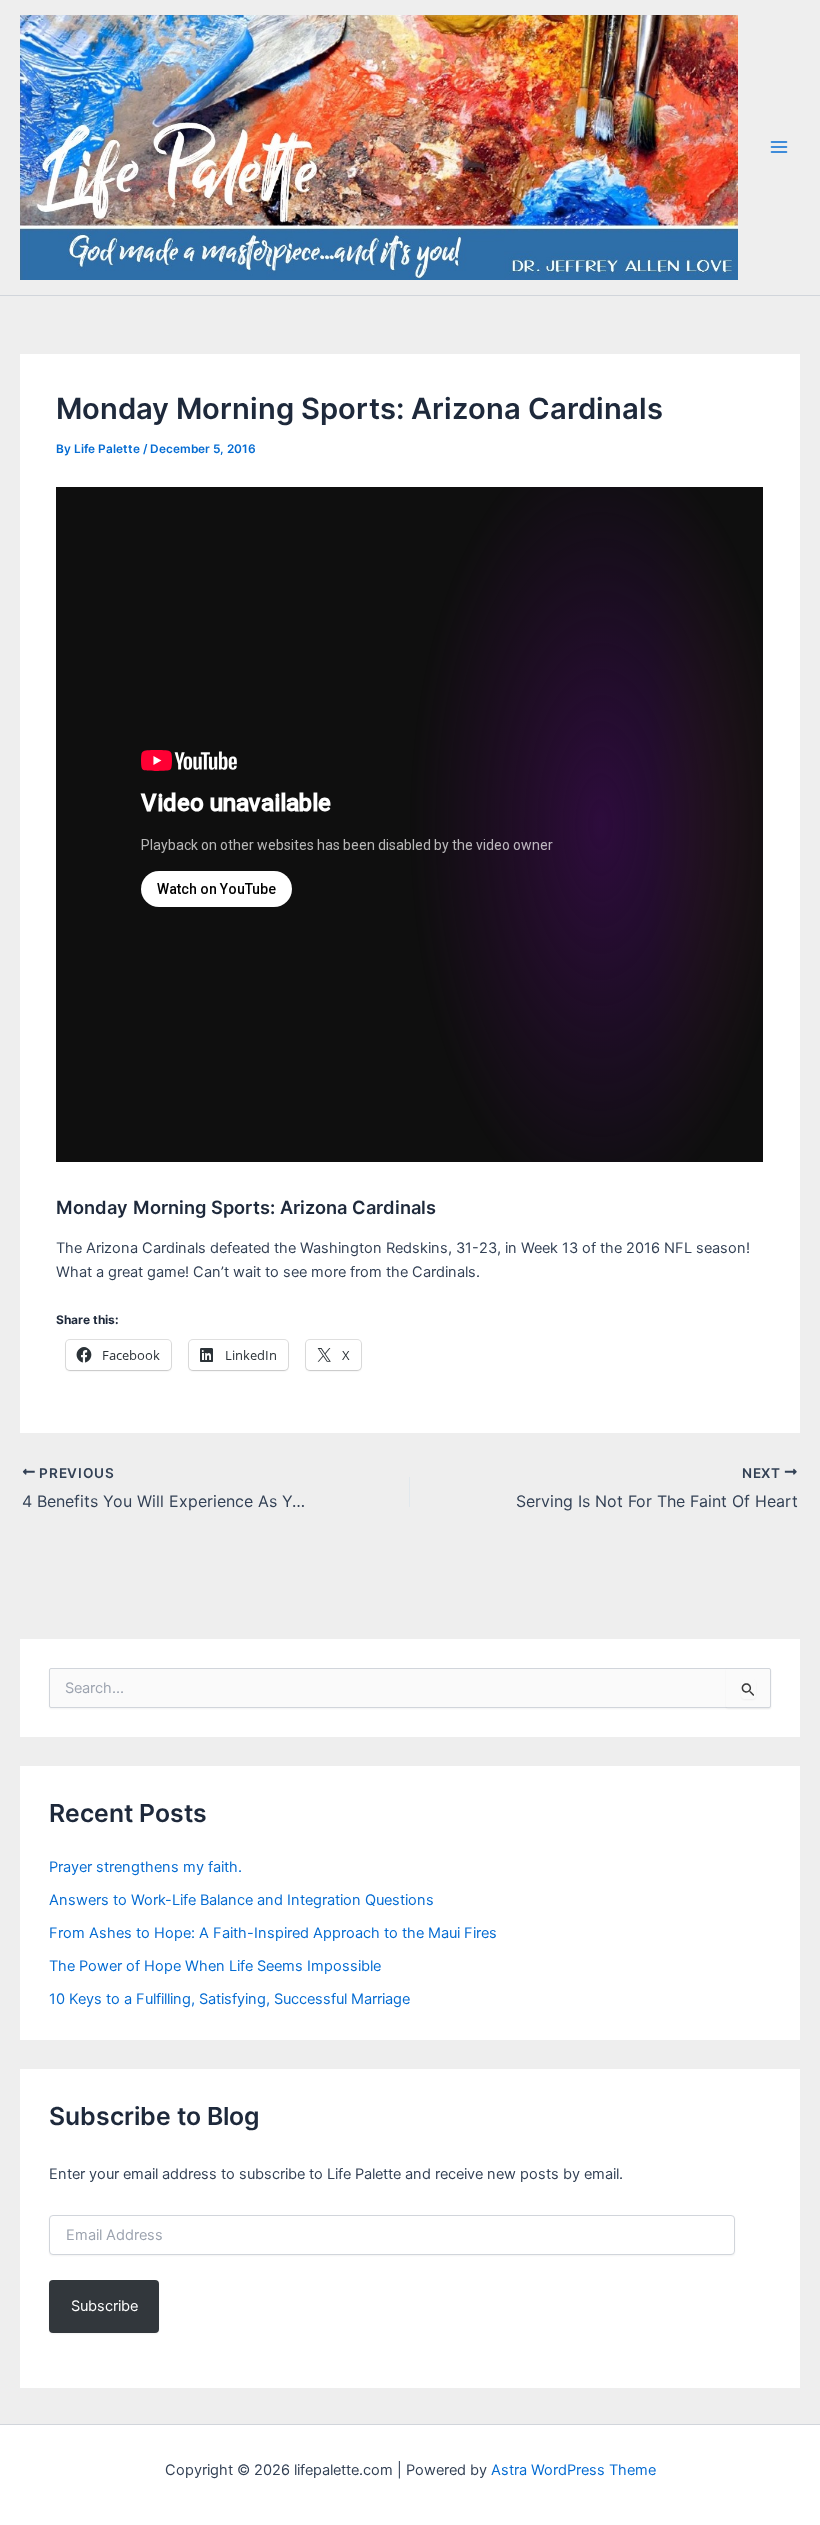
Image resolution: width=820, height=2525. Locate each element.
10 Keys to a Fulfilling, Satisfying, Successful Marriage (229, 1999)
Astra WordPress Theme (573, 2470)
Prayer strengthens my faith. (145, 1867)
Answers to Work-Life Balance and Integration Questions (241, 1900)
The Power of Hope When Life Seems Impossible (215, 1966)
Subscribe (104, 2306)
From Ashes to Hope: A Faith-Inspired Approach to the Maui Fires (273, 1933)
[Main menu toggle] (779, 147)
